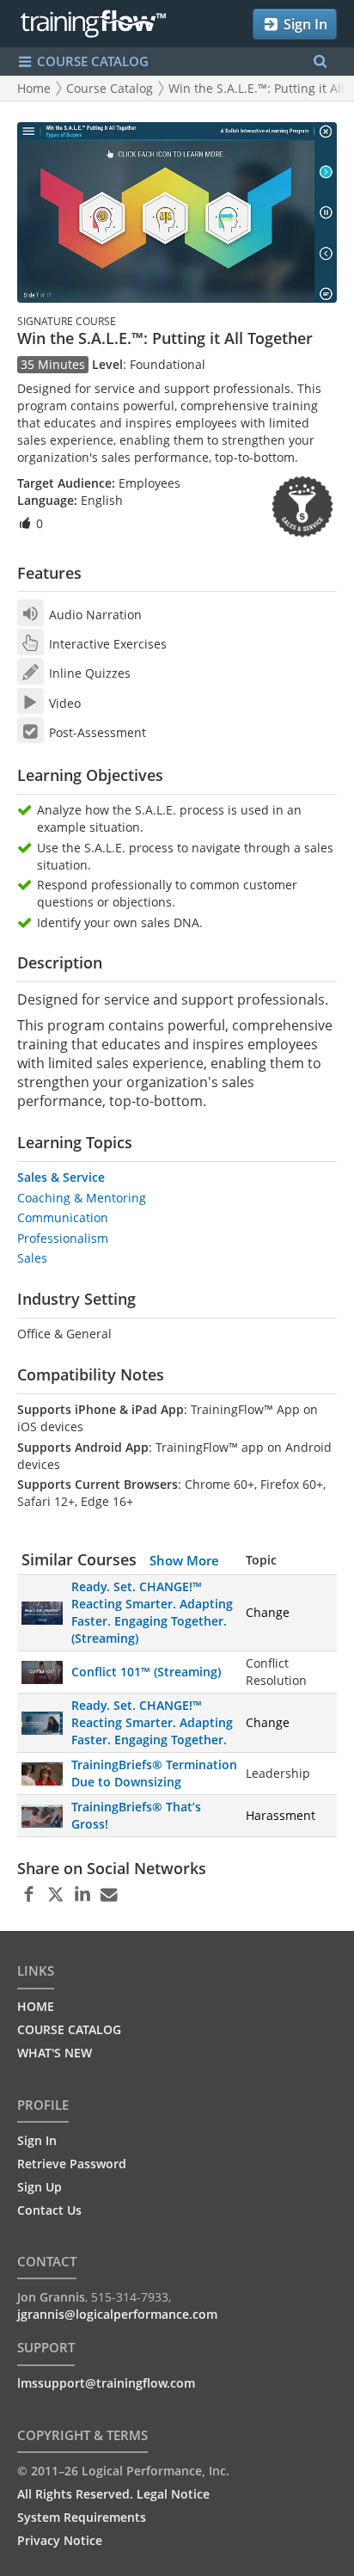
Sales (32, 1258)
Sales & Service (61, 1177)
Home (34, 88)
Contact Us (49, 2210)
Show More (184, 1560)
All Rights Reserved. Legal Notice (113, 2494)
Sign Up (40, 2187)
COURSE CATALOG (91, 61)
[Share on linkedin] (82, 1895)
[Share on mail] (109, 1895)
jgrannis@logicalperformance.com (117, 2314)
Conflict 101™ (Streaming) (146, 1672)
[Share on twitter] (55, 1895)
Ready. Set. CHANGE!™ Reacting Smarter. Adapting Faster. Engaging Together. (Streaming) (152, 1612)
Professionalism (63, 1238)
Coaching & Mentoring (82, 1198)
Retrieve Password (72, 2164)
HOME (36, 2006)
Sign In (304, 24)
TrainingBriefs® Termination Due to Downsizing (154, 1773)
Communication (63, 1217)
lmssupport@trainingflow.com (106, 2383)
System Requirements (82, 2517)
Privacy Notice (60, 2540)
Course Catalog (110, 88)
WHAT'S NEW (55, 2053)
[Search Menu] (320, 61)
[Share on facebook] (29, 1895)
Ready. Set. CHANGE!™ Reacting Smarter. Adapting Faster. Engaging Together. (152, 1722)
